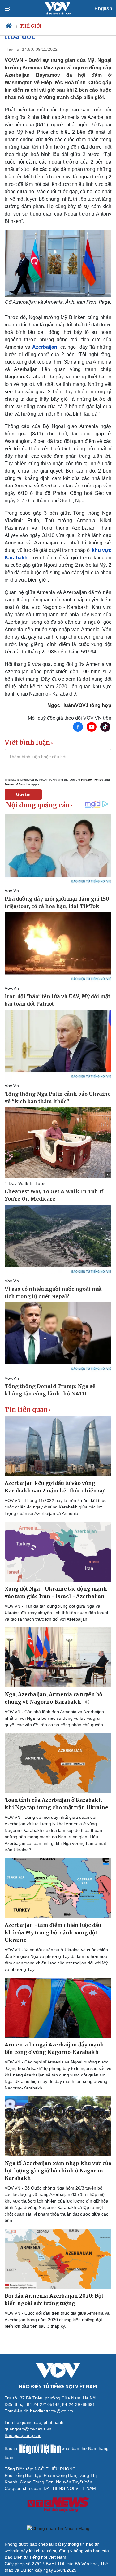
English (103, 9)
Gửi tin (23, 794)
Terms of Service (17, 784)
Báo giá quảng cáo (23, 2435)
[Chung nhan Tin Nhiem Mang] (58, 2528)
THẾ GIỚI (31, 26)
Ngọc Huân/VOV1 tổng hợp (79, 705)
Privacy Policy (92, 780)
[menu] (13, 9)
